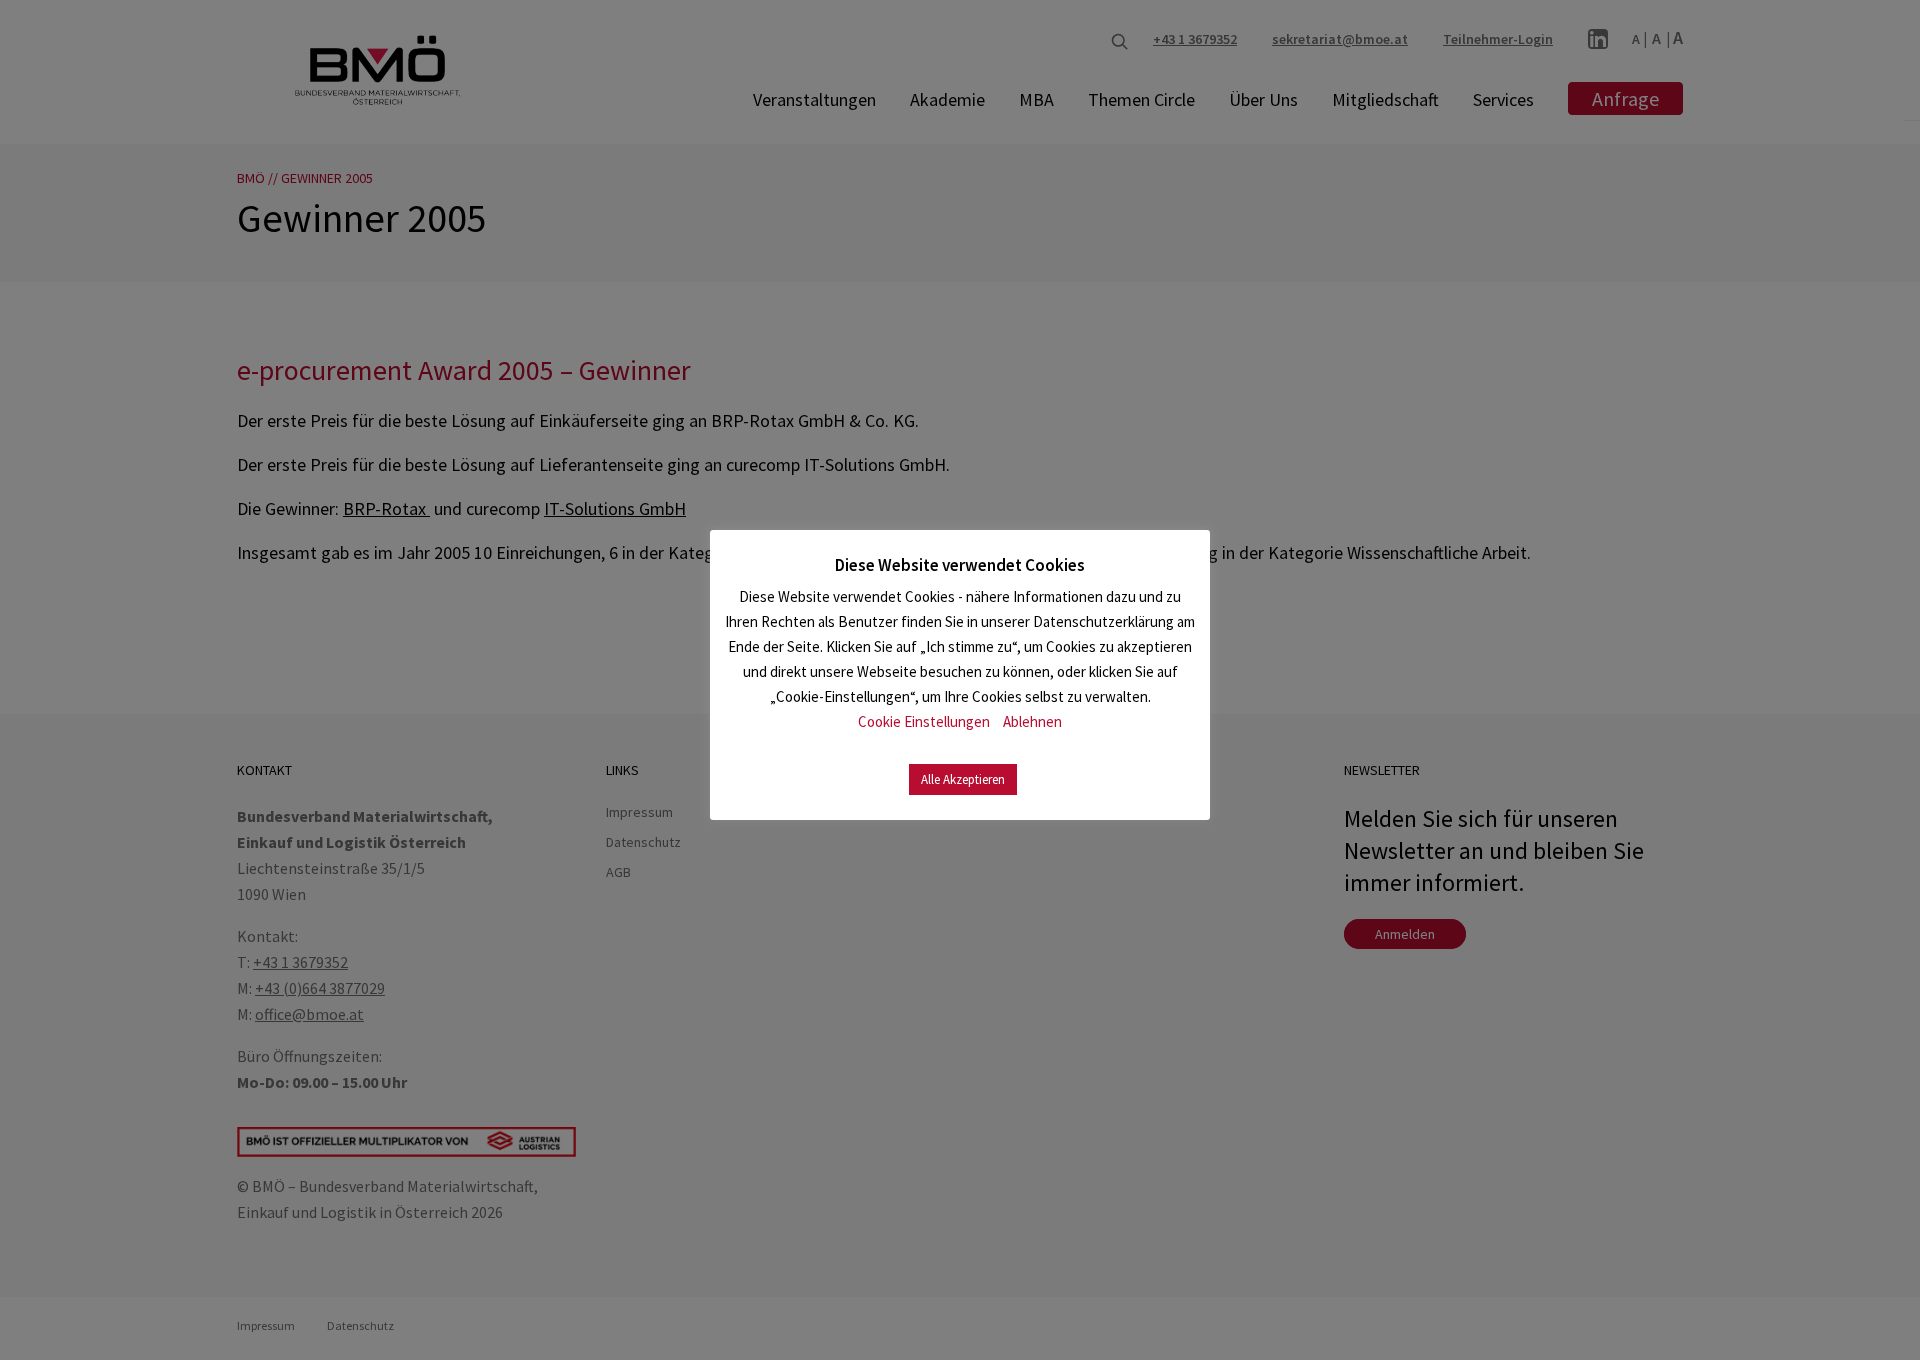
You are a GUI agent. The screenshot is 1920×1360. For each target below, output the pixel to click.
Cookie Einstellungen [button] (924, 721)
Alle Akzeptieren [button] (963, 779)
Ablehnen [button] (1032, 721)
